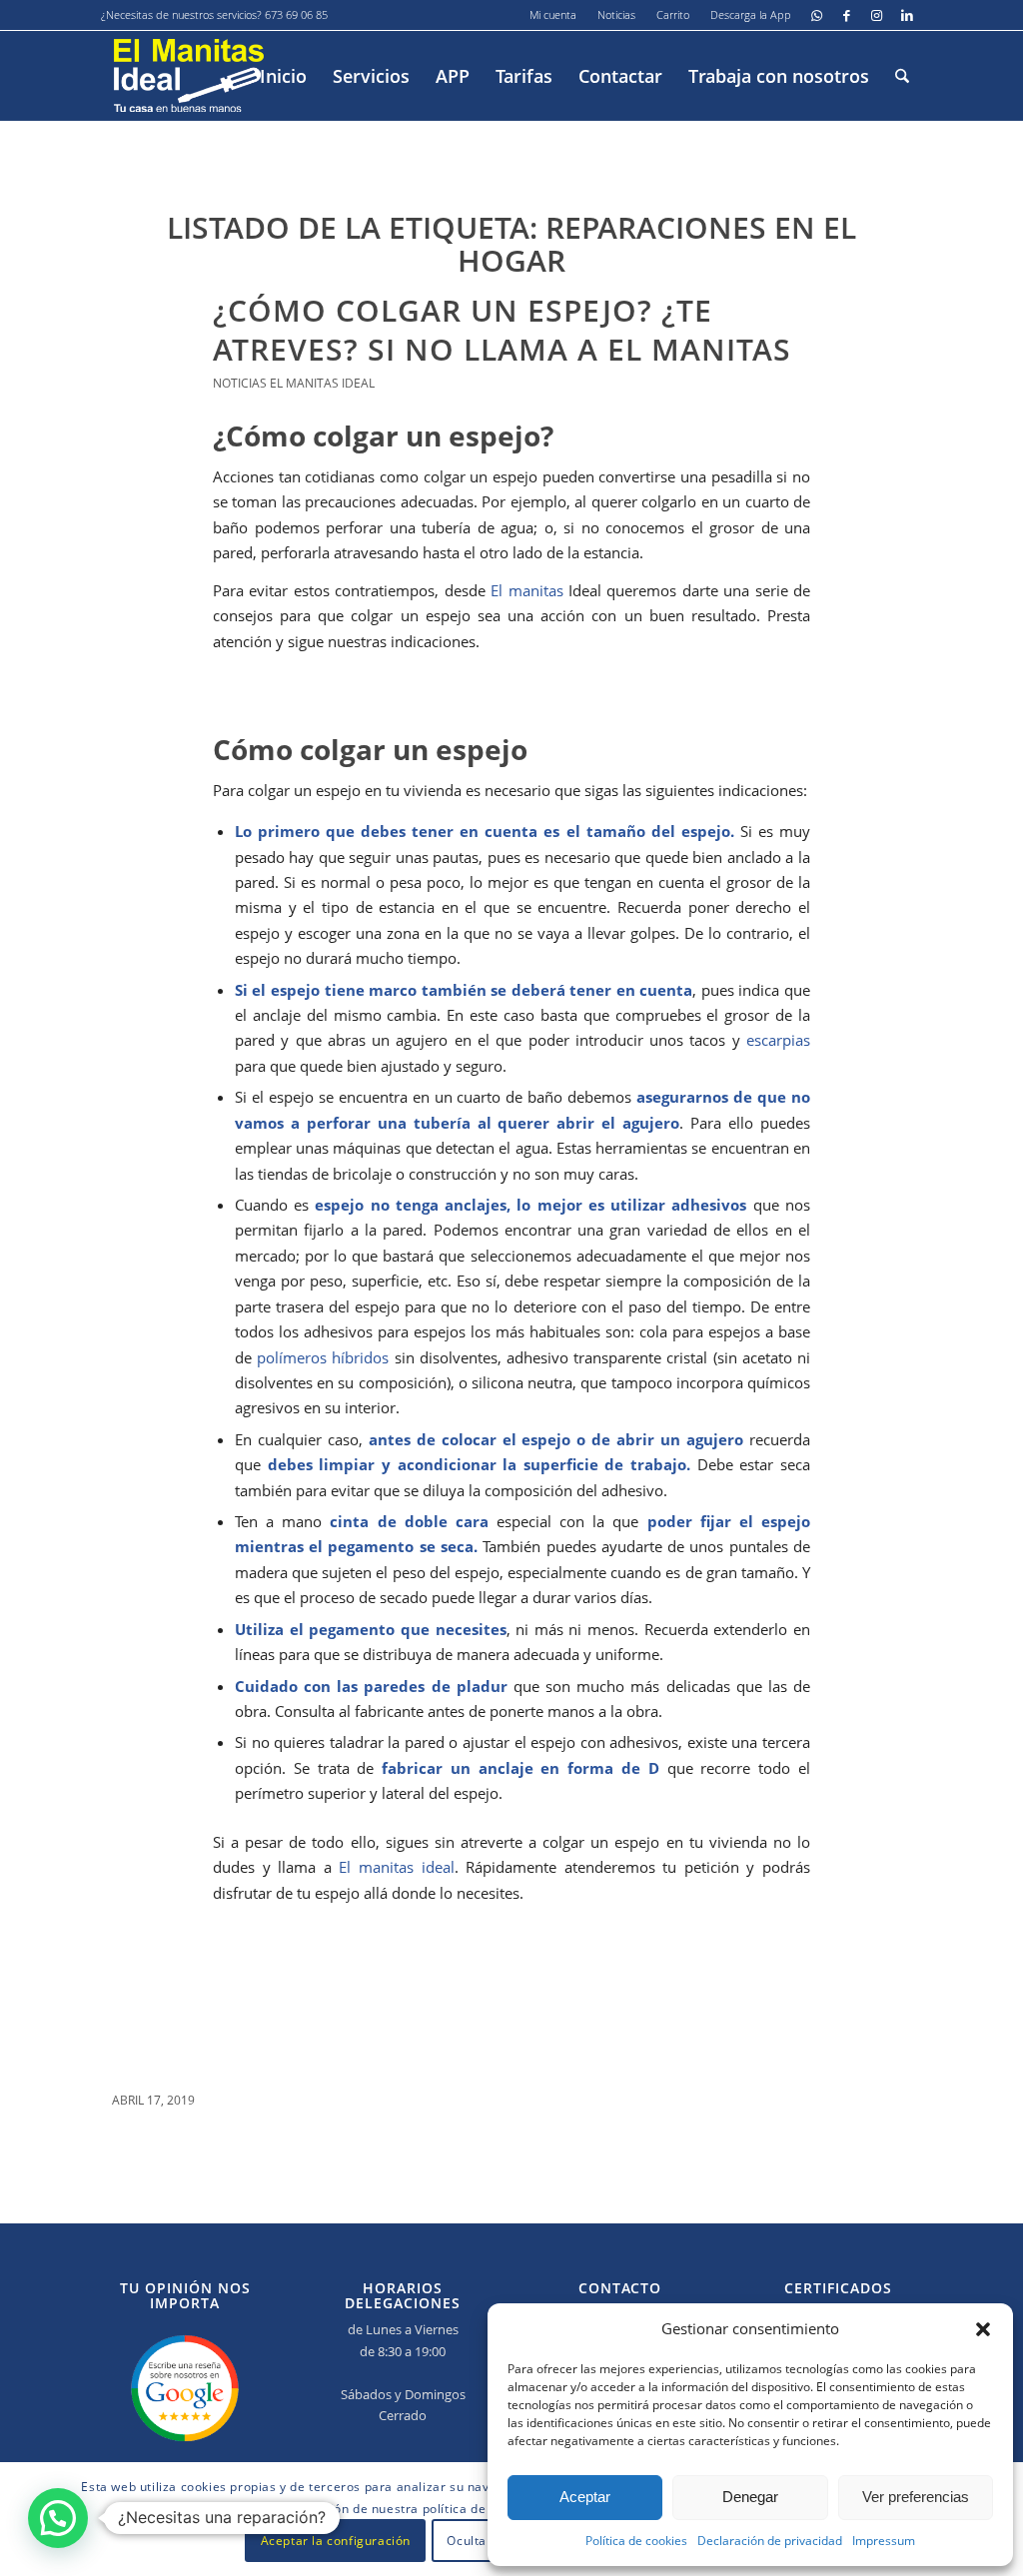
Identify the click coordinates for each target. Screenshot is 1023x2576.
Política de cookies (636, 2541)
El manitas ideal (396, 1867)
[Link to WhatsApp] (817, 15)
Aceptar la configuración (336, 2541)
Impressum (884, 2541)
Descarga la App (751, 14)
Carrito (673, 14)
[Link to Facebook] (847, 15)
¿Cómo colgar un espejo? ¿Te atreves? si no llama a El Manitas (502, 330)
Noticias (616, 14)
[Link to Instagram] (877, 15)
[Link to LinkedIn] (907, 15)
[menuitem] (553, 15)
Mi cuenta (553, 14)
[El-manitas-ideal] (189, 76)
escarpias (778, 1040)
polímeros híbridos (323, 1357)
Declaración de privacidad (770, 2541)
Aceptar (585, 2497)
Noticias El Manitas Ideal (294, 383)
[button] (983, 2329)
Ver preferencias (916, 2497)
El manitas (526, 590)
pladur (482, 1686)
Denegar (750, 2497)
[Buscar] (902, 76)
